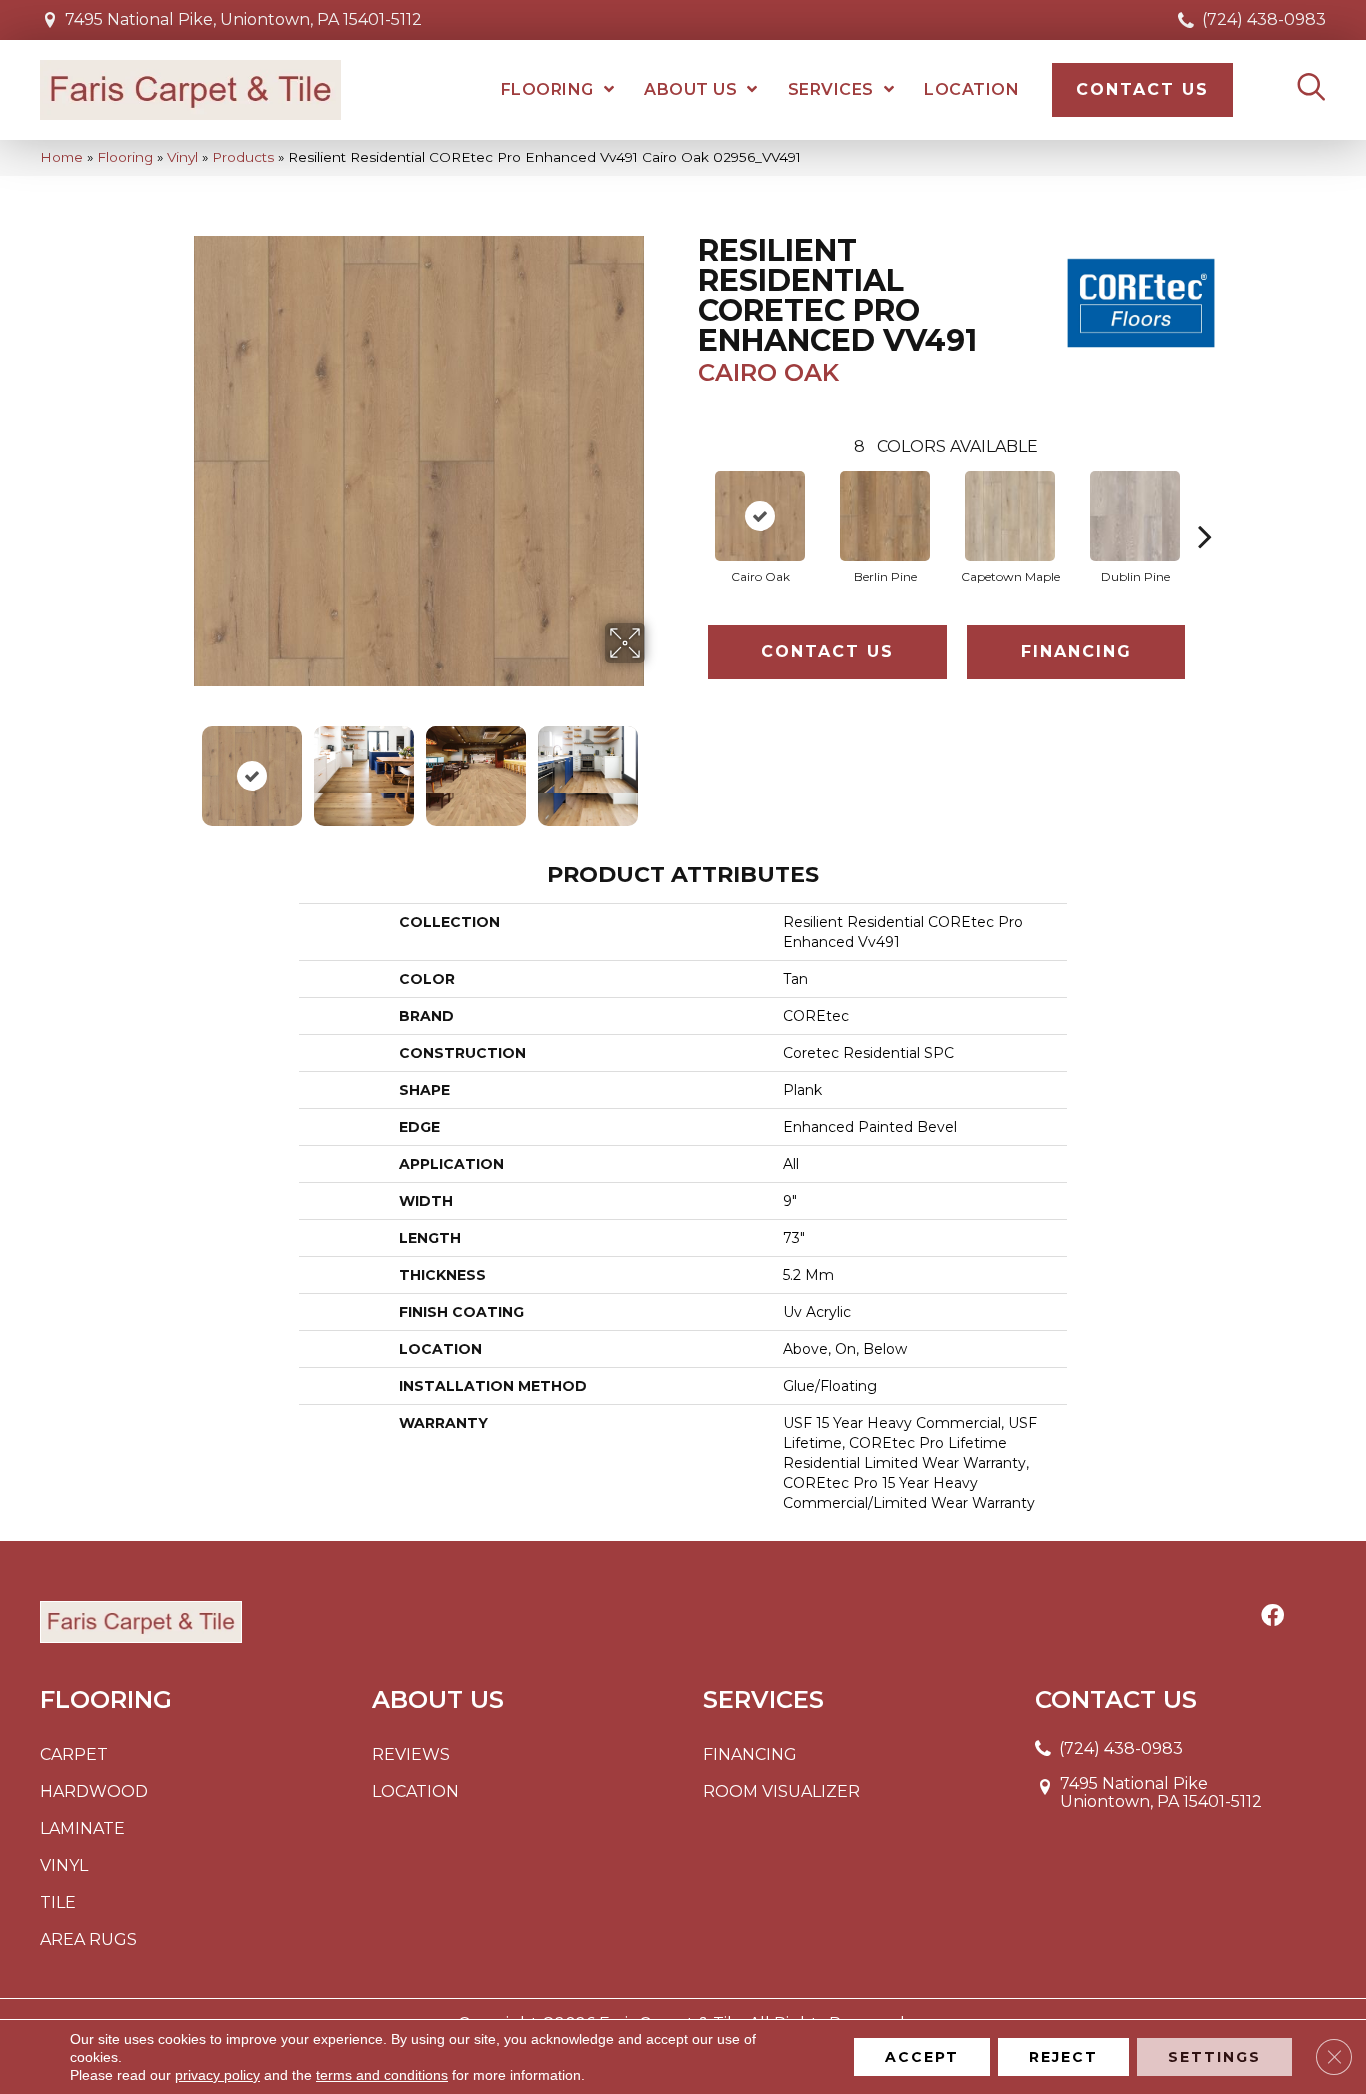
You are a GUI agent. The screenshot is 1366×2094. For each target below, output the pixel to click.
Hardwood (94, 1791)
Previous (181, 766)
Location (415, 1791)
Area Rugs (88, 1939)
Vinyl (182, 157)
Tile (58, 1902)
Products (243, 157)
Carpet (74, 1754)
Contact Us (827, 651)
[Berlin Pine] (885, 516)
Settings (1214, 2057)
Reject (1063, 2057)
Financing (1076, 651)
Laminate (82, 1828)
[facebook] (1272, 1617)
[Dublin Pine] (1135, 516)
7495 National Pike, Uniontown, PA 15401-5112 (243, 19)
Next (658, 766)
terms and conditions (382, 2075)
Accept (922, 2057)
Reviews (411, 1754)
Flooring (125, 157)
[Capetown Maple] (1010, 516)
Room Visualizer (781, 1791)
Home (61, 157)
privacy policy (217, 2075)
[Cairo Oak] (760, 516)
